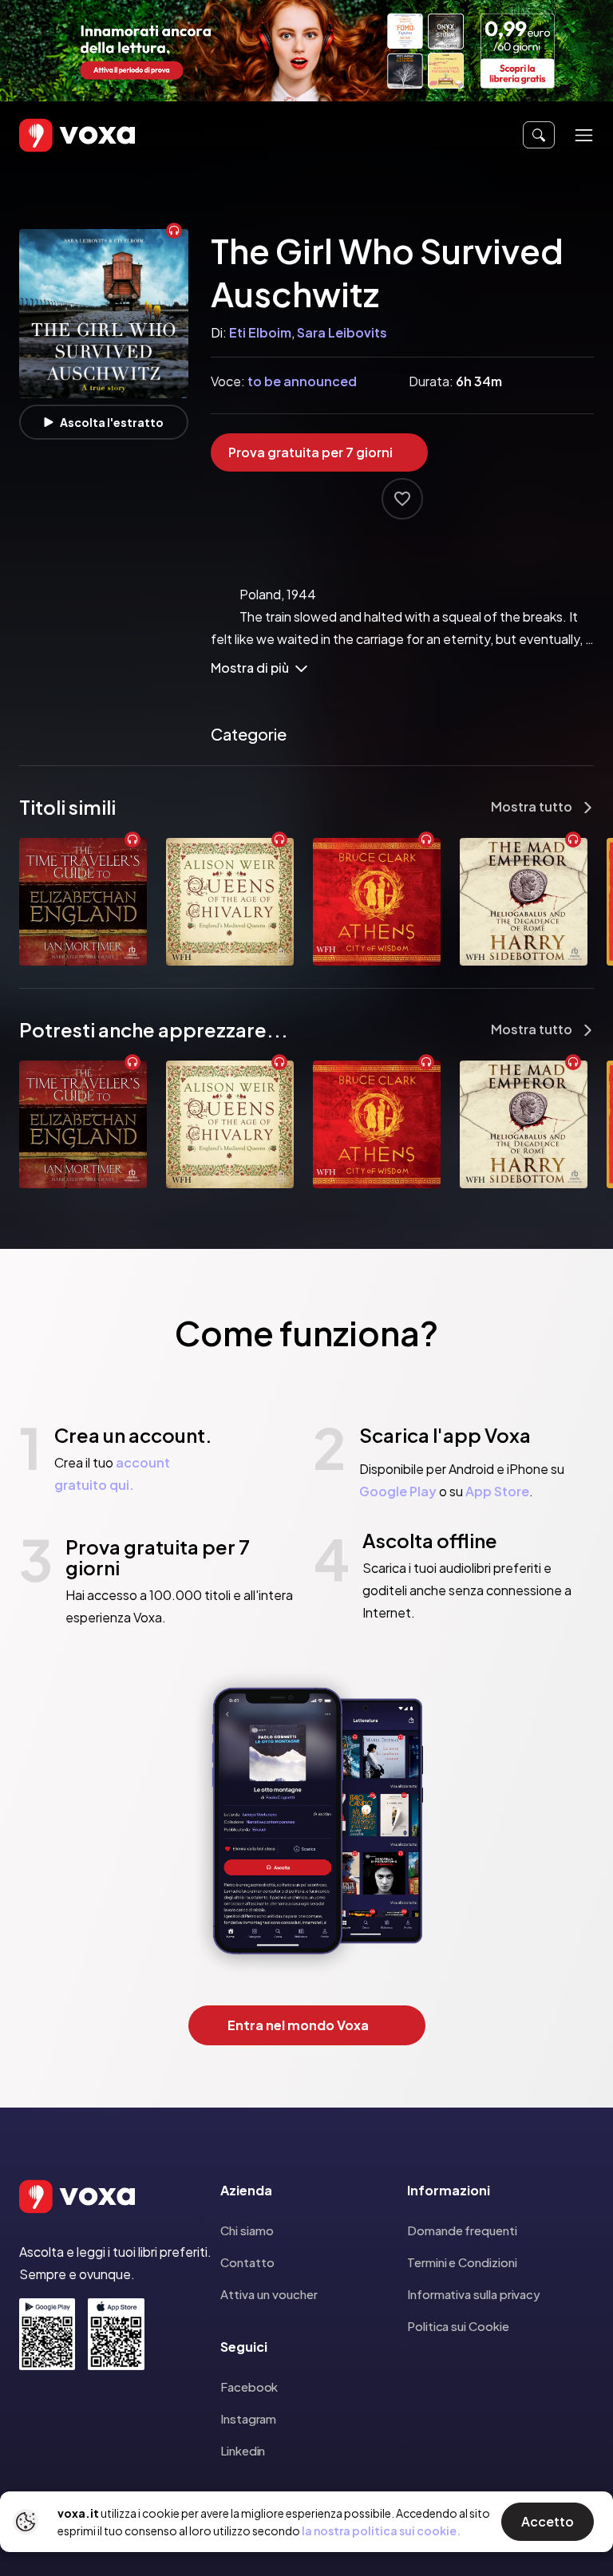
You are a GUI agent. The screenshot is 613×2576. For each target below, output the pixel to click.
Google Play (398, 1491)
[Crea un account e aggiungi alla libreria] (402, 499)
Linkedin (243, 2450)
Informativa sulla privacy (474, 2294)
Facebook (249, 2386)
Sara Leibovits (342, 332)
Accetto (548, 2521)
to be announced (302, 381)
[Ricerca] (539, 135)
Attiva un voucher (269, 2294)
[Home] (54, 135)
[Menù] (584, 135)
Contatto (247, 2262)
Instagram (248, 2418)
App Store (497, 1491)
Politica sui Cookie (458, 2326)
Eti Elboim (260, 332)
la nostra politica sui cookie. (381, 2531)
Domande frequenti (462, 2230)
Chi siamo (247, 2230)
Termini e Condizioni (462, 2262)
